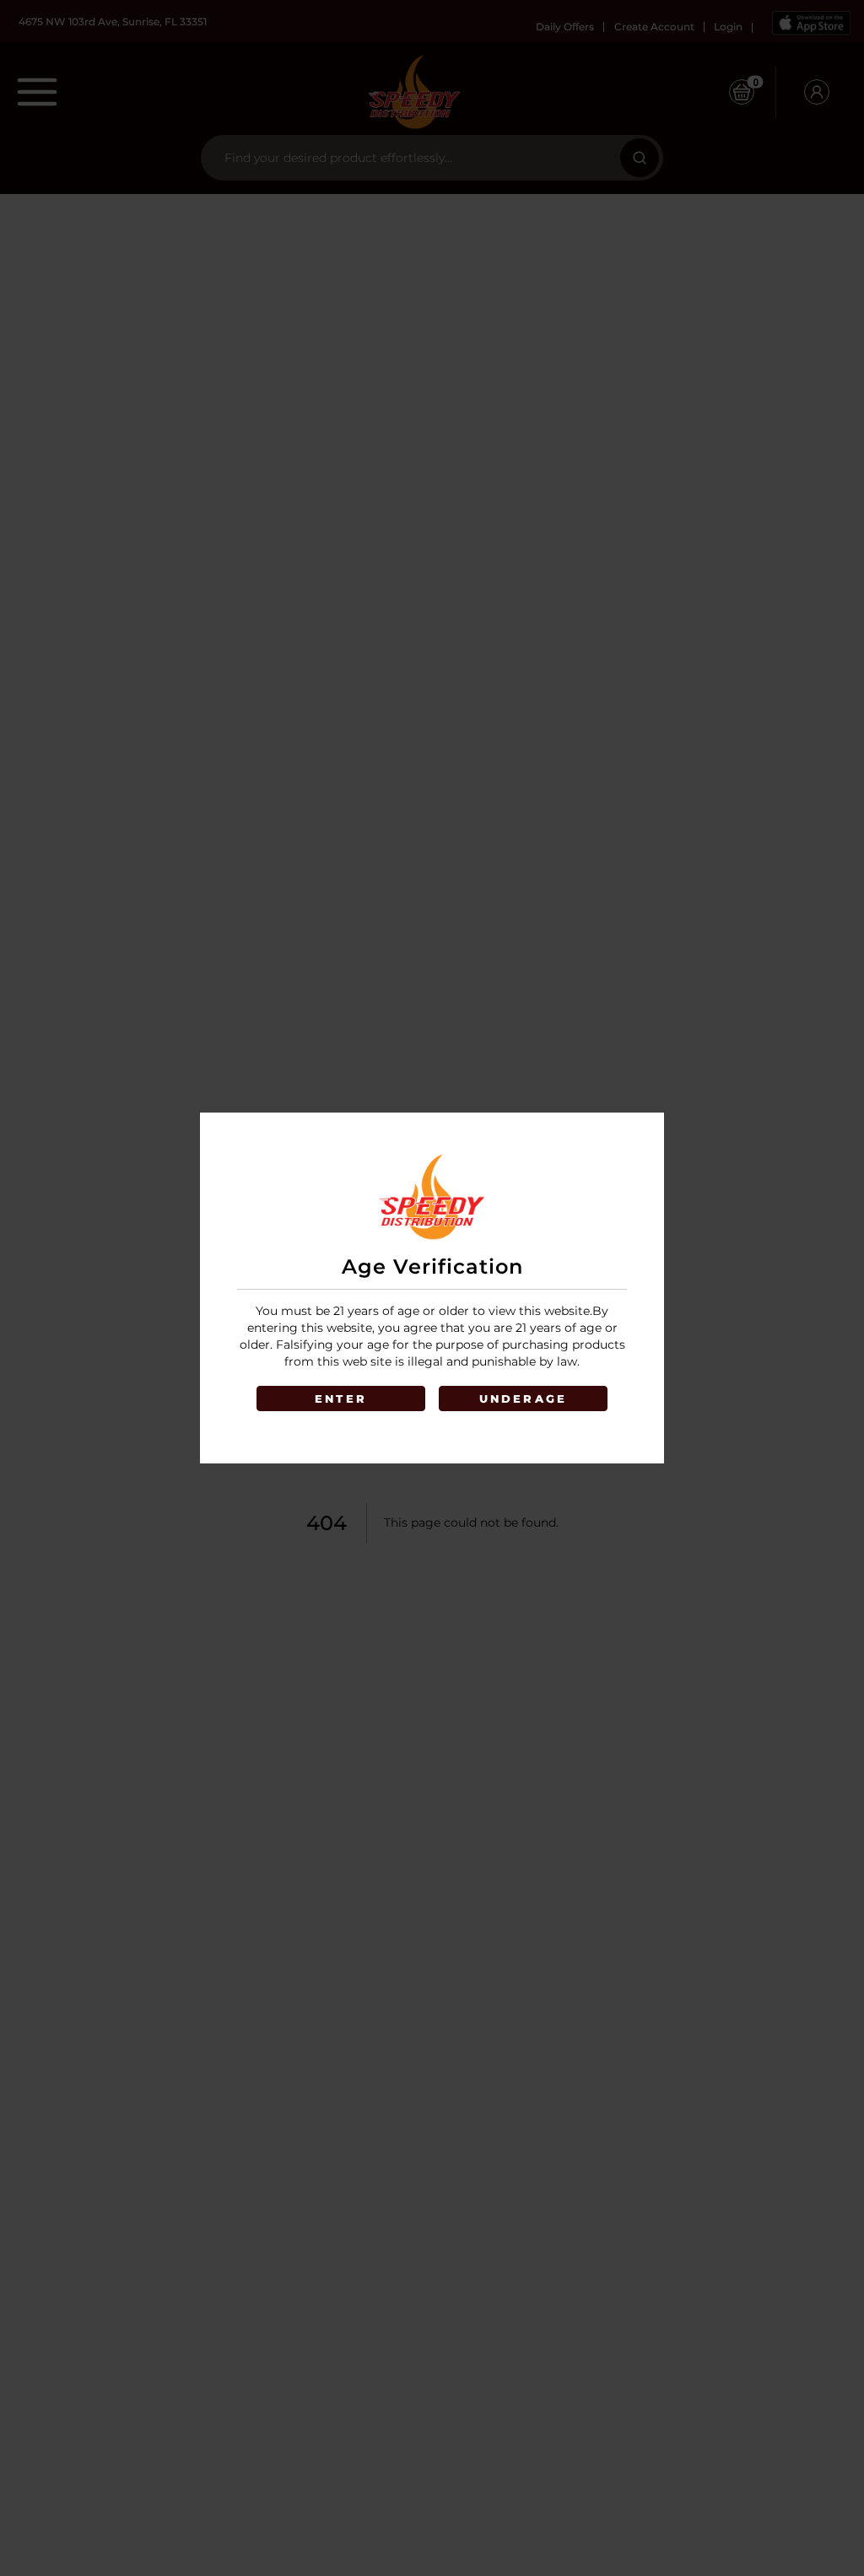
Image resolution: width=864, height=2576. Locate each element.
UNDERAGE (524, 1398)
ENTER (341, 1398)
